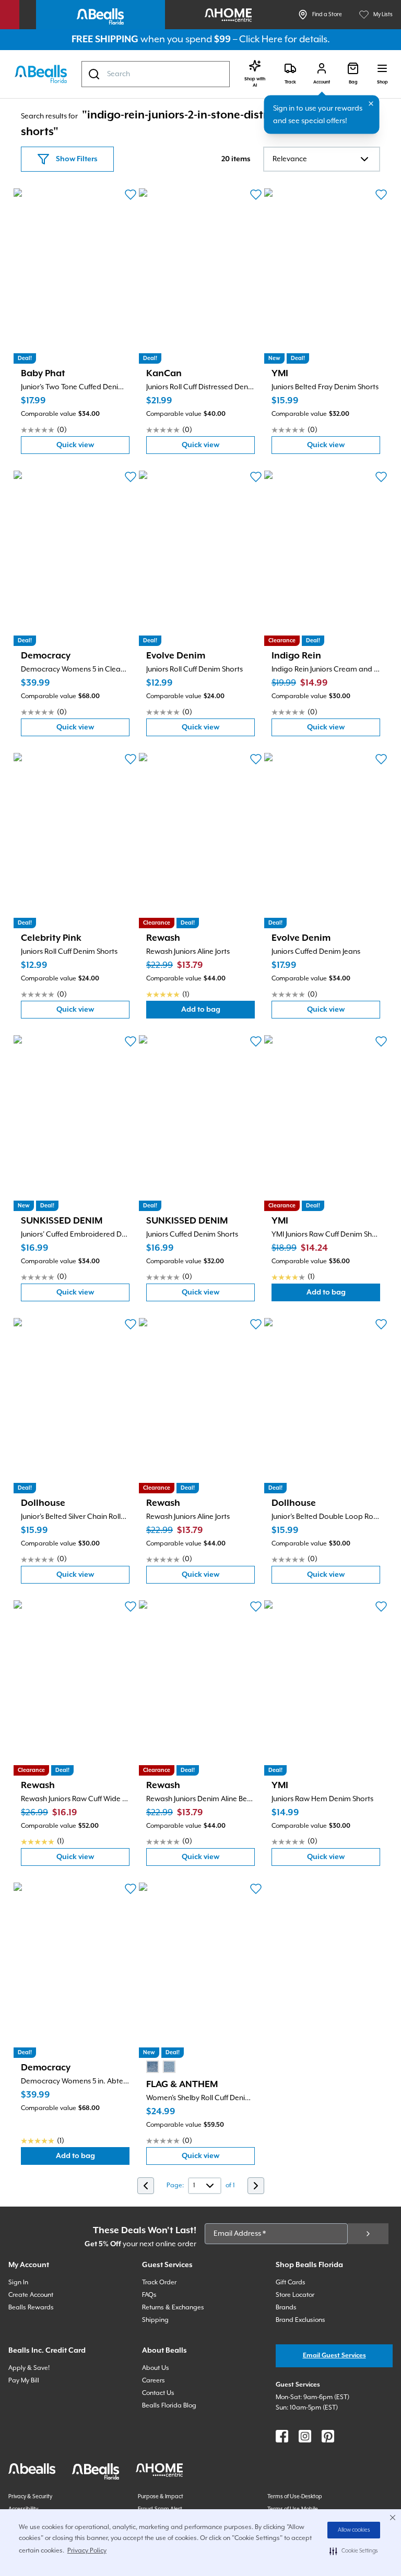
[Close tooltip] (371, 104)
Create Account (31, 2295)
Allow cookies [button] (354, 2530)
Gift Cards (291, 2283)
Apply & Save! (29, 2368)
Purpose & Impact (161, 2497)
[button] (354, 2551)
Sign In (18, 2283)
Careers (154, 2381)
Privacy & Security (30, 2497)
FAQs (149, 2295)
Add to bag (218, 1012)
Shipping (155, 2320)
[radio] (152, 2067)
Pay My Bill (24, 2381)
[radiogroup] (161, 2067)
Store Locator (295, 2295)
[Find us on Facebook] (282, 2436)
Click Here (261, 39)
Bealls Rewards (31, 2308)
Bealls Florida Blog (169, 2406)
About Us (156, 2368)
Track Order (159, 2283)
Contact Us (158, 2393)
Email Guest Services (334, 2356)
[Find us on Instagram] (305, 2436)
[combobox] (156, 74)
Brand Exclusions (300, 2320)
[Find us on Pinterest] (328, 2436)
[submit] (368, 2234)
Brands (286, 2308)
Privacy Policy (87, 2551)
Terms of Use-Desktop (295, 2497)
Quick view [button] (93, 447)
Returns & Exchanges (173, 2308)
